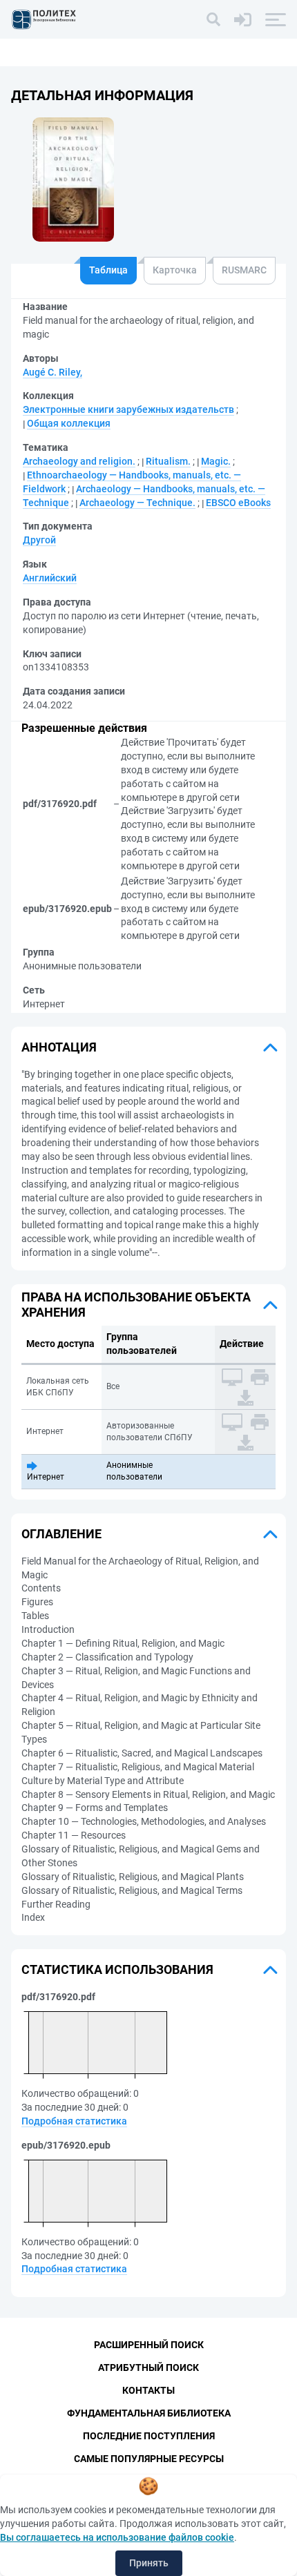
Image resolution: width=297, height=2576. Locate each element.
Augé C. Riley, (52, 372)
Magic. (216, 461)
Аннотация (59, 1047)
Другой (39, 540)
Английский (50, 578)
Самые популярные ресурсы (149, 2459)
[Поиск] (213, 19)
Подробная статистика (74, 2121)
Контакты (148, 2390)
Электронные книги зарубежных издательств (128, 409)
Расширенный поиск (149, 2345)
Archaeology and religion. (79, 461)
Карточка (175, 270)
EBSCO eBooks (238, 503)
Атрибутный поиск (148, 2367)
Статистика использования (117, 1969)
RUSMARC (244, 270)
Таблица (108, 270)
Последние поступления (149, 2436)
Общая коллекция (69, 423)
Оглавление (61, 1534)
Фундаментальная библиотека (149, 2413)
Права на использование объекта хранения (136, 1305)
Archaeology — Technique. (137, 503)
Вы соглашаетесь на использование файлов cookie (117, 2537)
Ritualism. (168, 461)
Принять (149, 2563)
